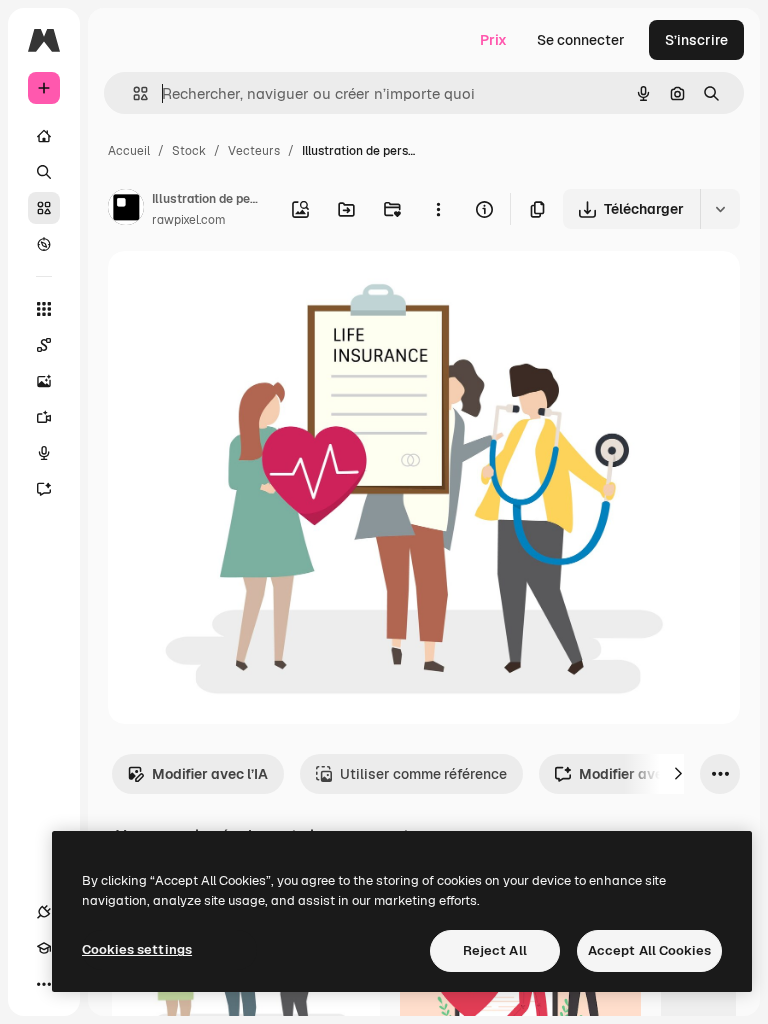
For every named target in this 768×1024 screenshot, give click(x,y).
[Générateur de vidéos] (44, 417)
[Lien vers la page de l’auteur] (126, 210)
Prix (493, 40)
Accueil (129, 151)
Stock (189, 151)
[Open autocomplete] (132, 93)
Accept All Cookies (649, 950)
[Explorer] (44, 244)
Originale (240, 289)
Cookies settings (137, 949)
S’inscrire (696, 40)
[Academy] (44, 948)
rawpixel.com (189, 220)
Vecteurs (254, 151)
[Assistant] (44, 489)
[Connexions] (44, 912)
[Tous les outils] (44, 309)
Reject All (495, 950)
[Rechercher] (44, 172)
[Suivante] (678, 774)
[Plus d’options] (438, 209)
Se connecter (581, 40)
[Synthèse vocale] (44, 453)
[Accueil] (44, 136)
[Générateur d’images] (44, 381)
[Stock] (44, 208)
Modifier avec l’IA (210, 774)
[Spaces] (44, 345)
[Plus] (44, 984)
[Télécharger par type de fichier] (720, 209)
